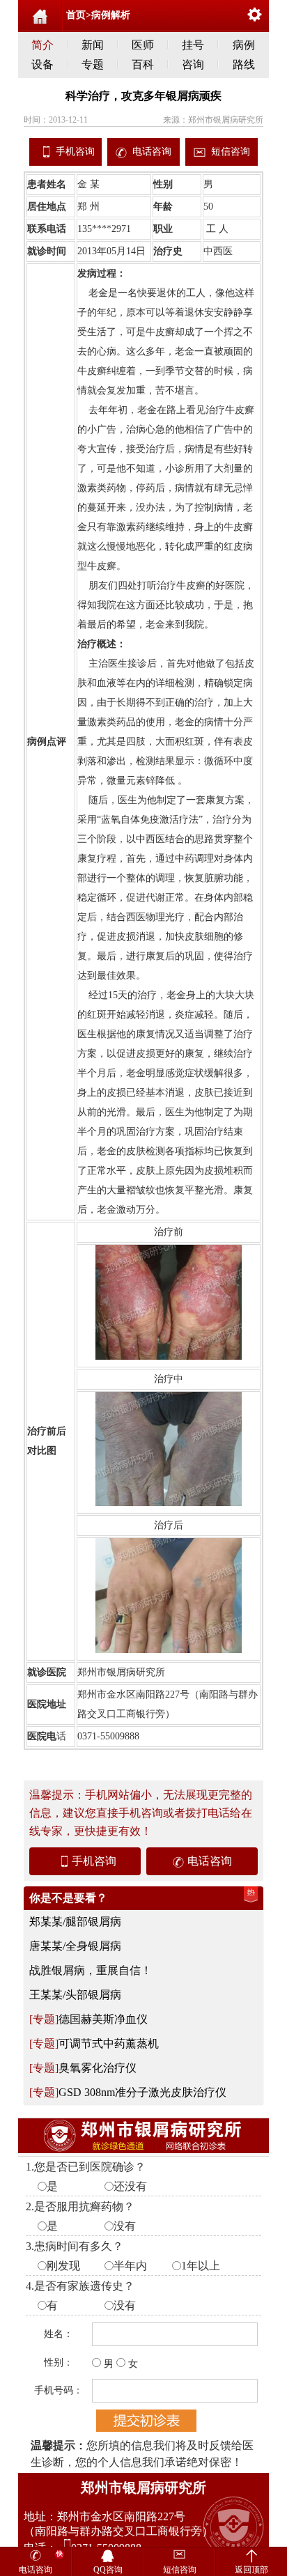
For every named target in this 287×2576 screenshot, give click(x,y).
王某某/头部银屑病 (75, 1995)
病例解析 (111, 15)
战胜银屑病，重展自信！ (91, 1970)
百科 (143, 64)
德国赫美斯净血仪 (103, 2019)
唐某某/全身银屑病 (75, 1946)
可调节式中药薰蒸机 (109, 2043)
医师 (143, 45)
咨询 (193, 64)
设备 (42, 64)
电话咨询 (152, 152)
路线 (244, 64)
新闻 (93, 45)
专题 (93, 64)
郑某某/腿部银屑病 (75, 1922)
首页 (76, 15)
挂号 (193, 45)
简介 (42, 45)
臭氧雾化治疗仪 (98, 2068)
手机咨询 (75, 152)
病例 (244, 45)
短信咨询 (231, 152)
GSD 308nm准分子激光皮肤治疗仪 (142, 2092)
